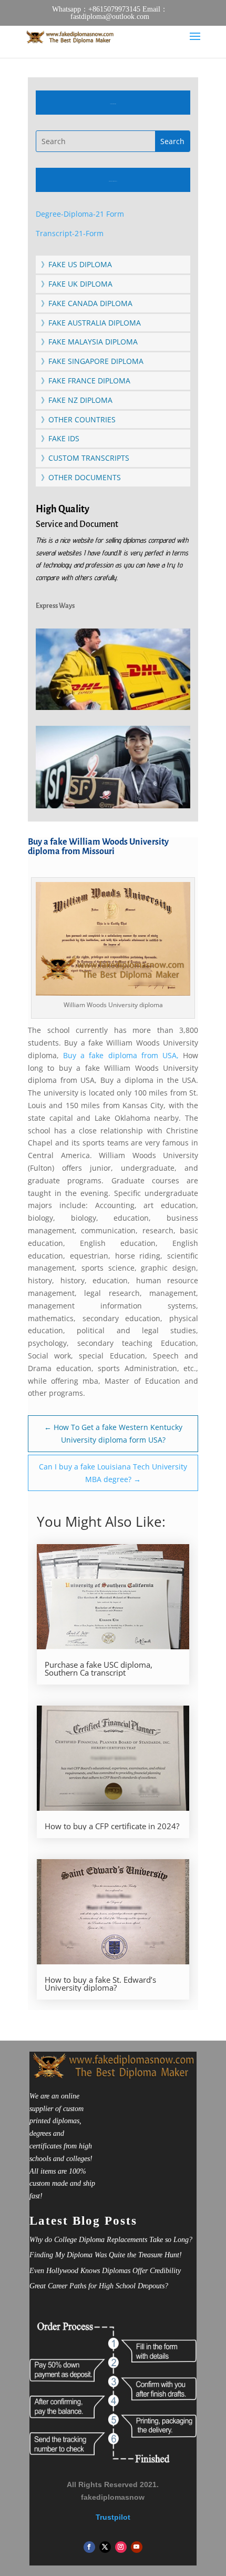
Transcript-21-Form (70, 233)
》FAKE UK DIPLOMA (77, 284)
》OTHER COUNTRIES (78, 419)
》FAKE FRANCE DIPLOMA (86, 381)
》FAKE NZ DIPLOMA (77, 400)
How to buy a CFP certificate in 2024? (112, 1826)
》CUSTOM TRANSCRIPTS (85, 458)
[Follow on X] (105, 2547)
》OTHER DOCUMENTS (81, 477)
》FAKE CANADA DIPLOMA (87, 303)
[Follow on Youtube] (137, 2547)
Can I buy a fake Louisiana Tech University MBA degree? (113, 1473)
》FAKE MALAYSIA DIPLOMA (89, 342)
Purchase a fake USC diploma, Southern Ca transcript (99, 1669)
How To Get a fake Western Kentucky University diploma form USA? (113, 1433)
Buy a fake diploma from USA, (121, 1055)
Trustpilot (113, 2517)
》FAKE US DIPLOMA (76, 264)
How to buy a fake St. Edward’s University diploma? (100, 1984)
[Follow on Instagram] (121, 2547)
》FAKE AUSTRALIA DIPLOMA (91, 323)
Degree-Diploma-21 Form (80, 214)
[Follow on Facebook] (89, 2547)
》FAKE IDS (60, 438)
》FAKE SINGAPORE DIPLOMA (92, 361)
